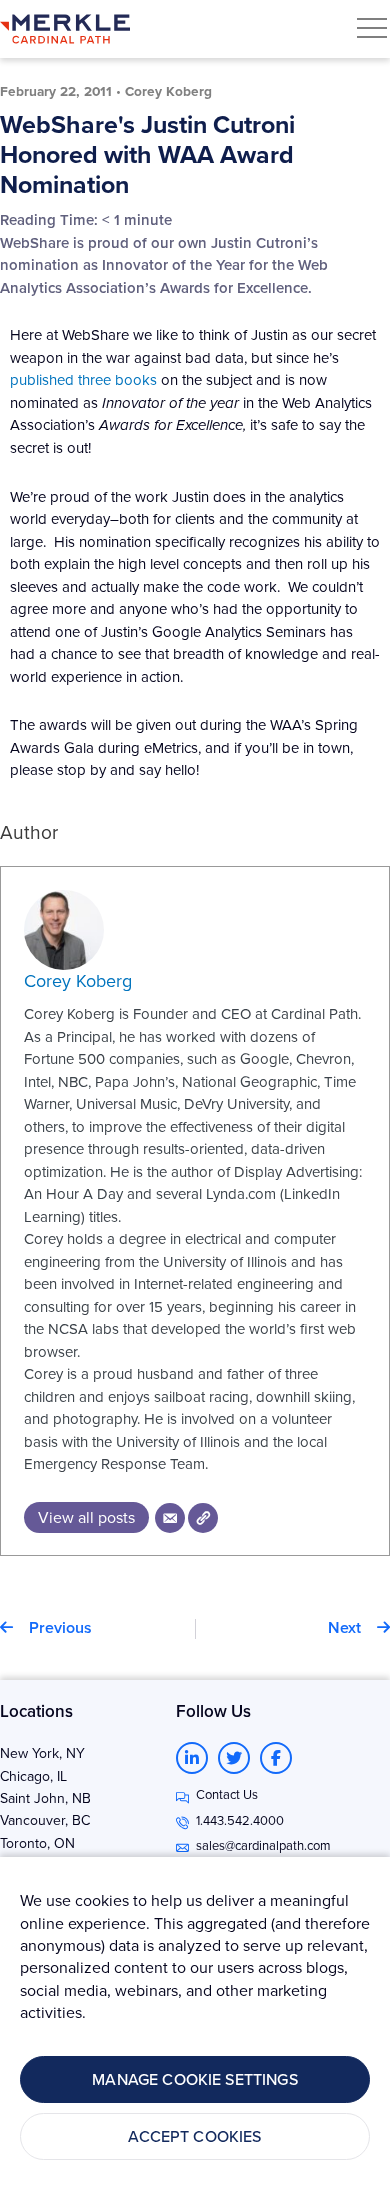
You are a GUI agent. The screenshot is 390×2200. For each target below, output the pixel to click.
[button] (372, 28)
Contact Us (227, 1794)
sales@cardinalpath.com (263, 1845)
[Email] (170, 1518)
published (42, 379)
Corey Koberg (78, 980)
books (136, 379)
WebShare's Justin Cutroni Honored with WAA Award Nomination (147, 154)
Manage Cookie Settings (195, 2079)
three (94, 379)
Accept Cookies (194, 2136)
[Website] (203, 1518)
